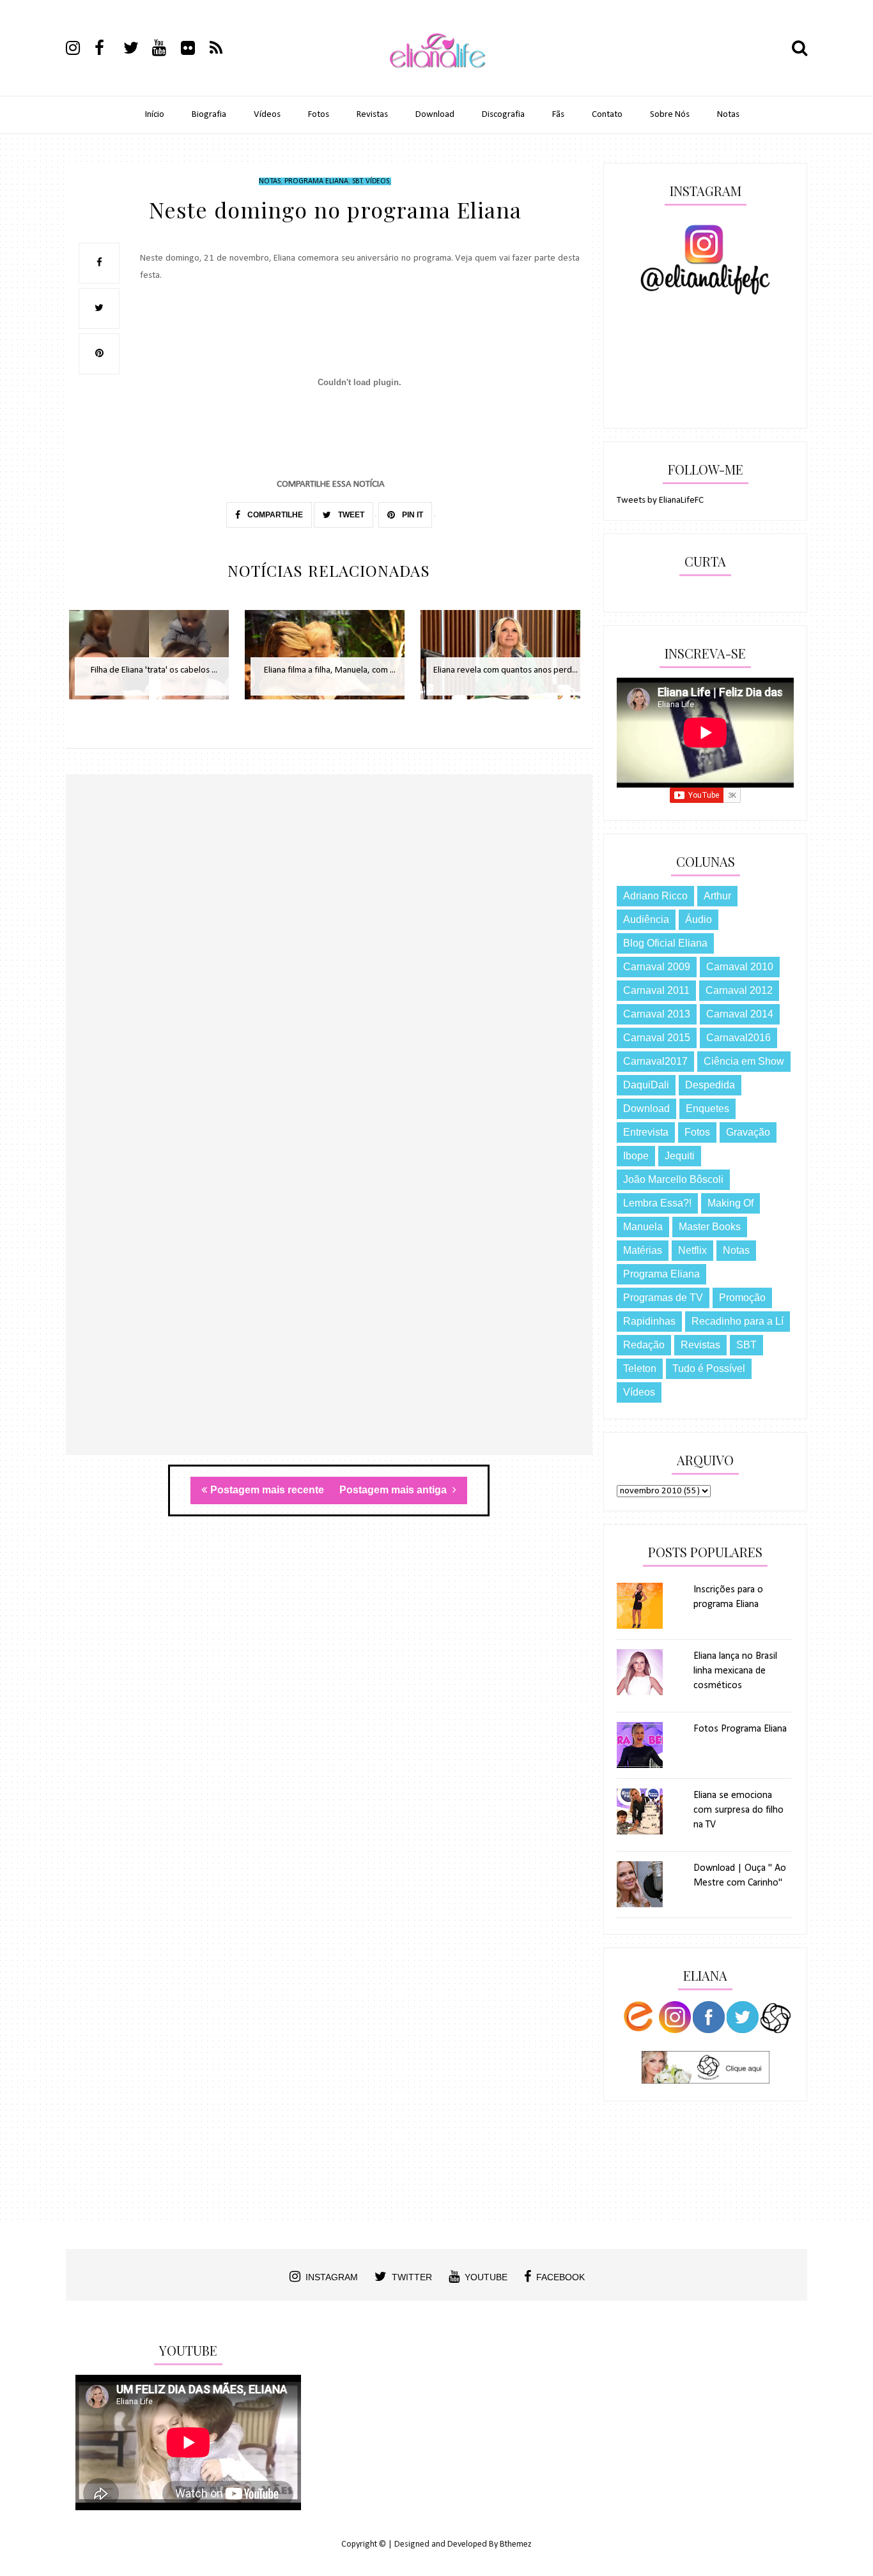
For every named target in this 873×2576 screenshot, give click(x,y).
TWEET (350, 515)
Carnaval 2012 (739, 990)
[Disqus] (329, 959)
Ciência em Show (744, 1061)
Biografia (209, 115)
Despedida (710, 1085)
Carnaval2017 (655, 1061)
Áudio (699, 919)
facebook (560, 2277)
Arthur (717, 896)
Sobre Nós (670, 115)
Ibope (636, 1156)
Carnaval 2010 (740, 967)
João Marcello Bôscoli (673, 1179)
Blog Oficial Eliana (665, 943)
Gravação (748, 1132)
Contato (607, 115)
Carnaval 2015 (657, 1038)
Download (435, 115)
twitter (412, 2277)
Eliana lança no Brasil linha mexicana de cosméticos (735, 1671)
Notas (728, 115)
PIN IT (412, 515)
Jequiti (680, 1156)
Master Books (710, 1227)
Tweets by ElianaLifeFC (660, 500)
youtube (486, 2277)
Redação (644, 1345)
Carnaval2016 (738, 1038)
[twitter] (137, 50)
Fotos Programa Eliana (740, 1729)
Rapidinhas (649, 1321)
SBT (357, 181)
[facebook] (108, 50)
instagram (332, 2277)
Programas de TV (663, 1298)
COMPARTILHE (274, 515)
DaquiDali (646, 1085)
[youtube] (166, 50)
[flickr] (194, 50)
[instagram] (79, 50)
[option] (154, 661)
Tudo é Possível (709, 1368)
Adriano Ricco (655, 896)
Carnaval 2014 (740, 1014)
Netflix (692, 1250)
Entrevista (646, 1132)
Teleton (640, 1368)
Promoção (742, 1298)
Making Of (730, 1203)
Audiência (646, 919)
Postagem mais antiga (394, 1490)
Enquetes (707, 1109)
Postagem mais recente (267, 1490)
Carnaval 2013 (657, 1014)
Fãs (558, 115)
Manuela (643, 1227)
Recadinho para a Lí (738, 1321)
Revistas (372, 115)
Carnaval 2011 (656, 990)
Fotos (319, 115)
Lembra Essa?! (657, 1203)
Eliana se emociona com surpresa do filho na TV (738, 1810)
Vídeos (267, 115)
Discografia (503, 115)
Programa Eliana (316, 181)
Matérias (643, 1250)
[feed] (223, 50)
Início (155, 115)
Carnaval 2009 (657, 967)
